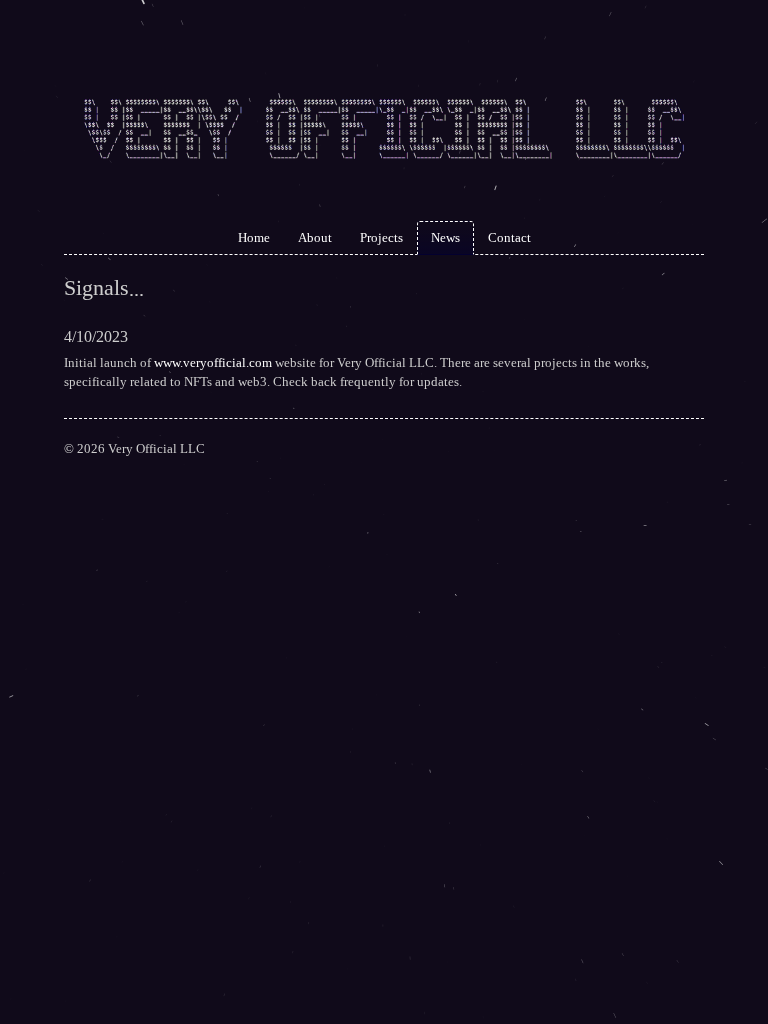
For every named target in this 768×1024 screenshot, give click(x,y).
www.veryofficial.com (213, 362)
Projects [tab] (381, 237)
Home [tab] (254, 237)
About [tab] (315, 237)
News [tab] (445, 237)
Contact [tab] (509, 237)
